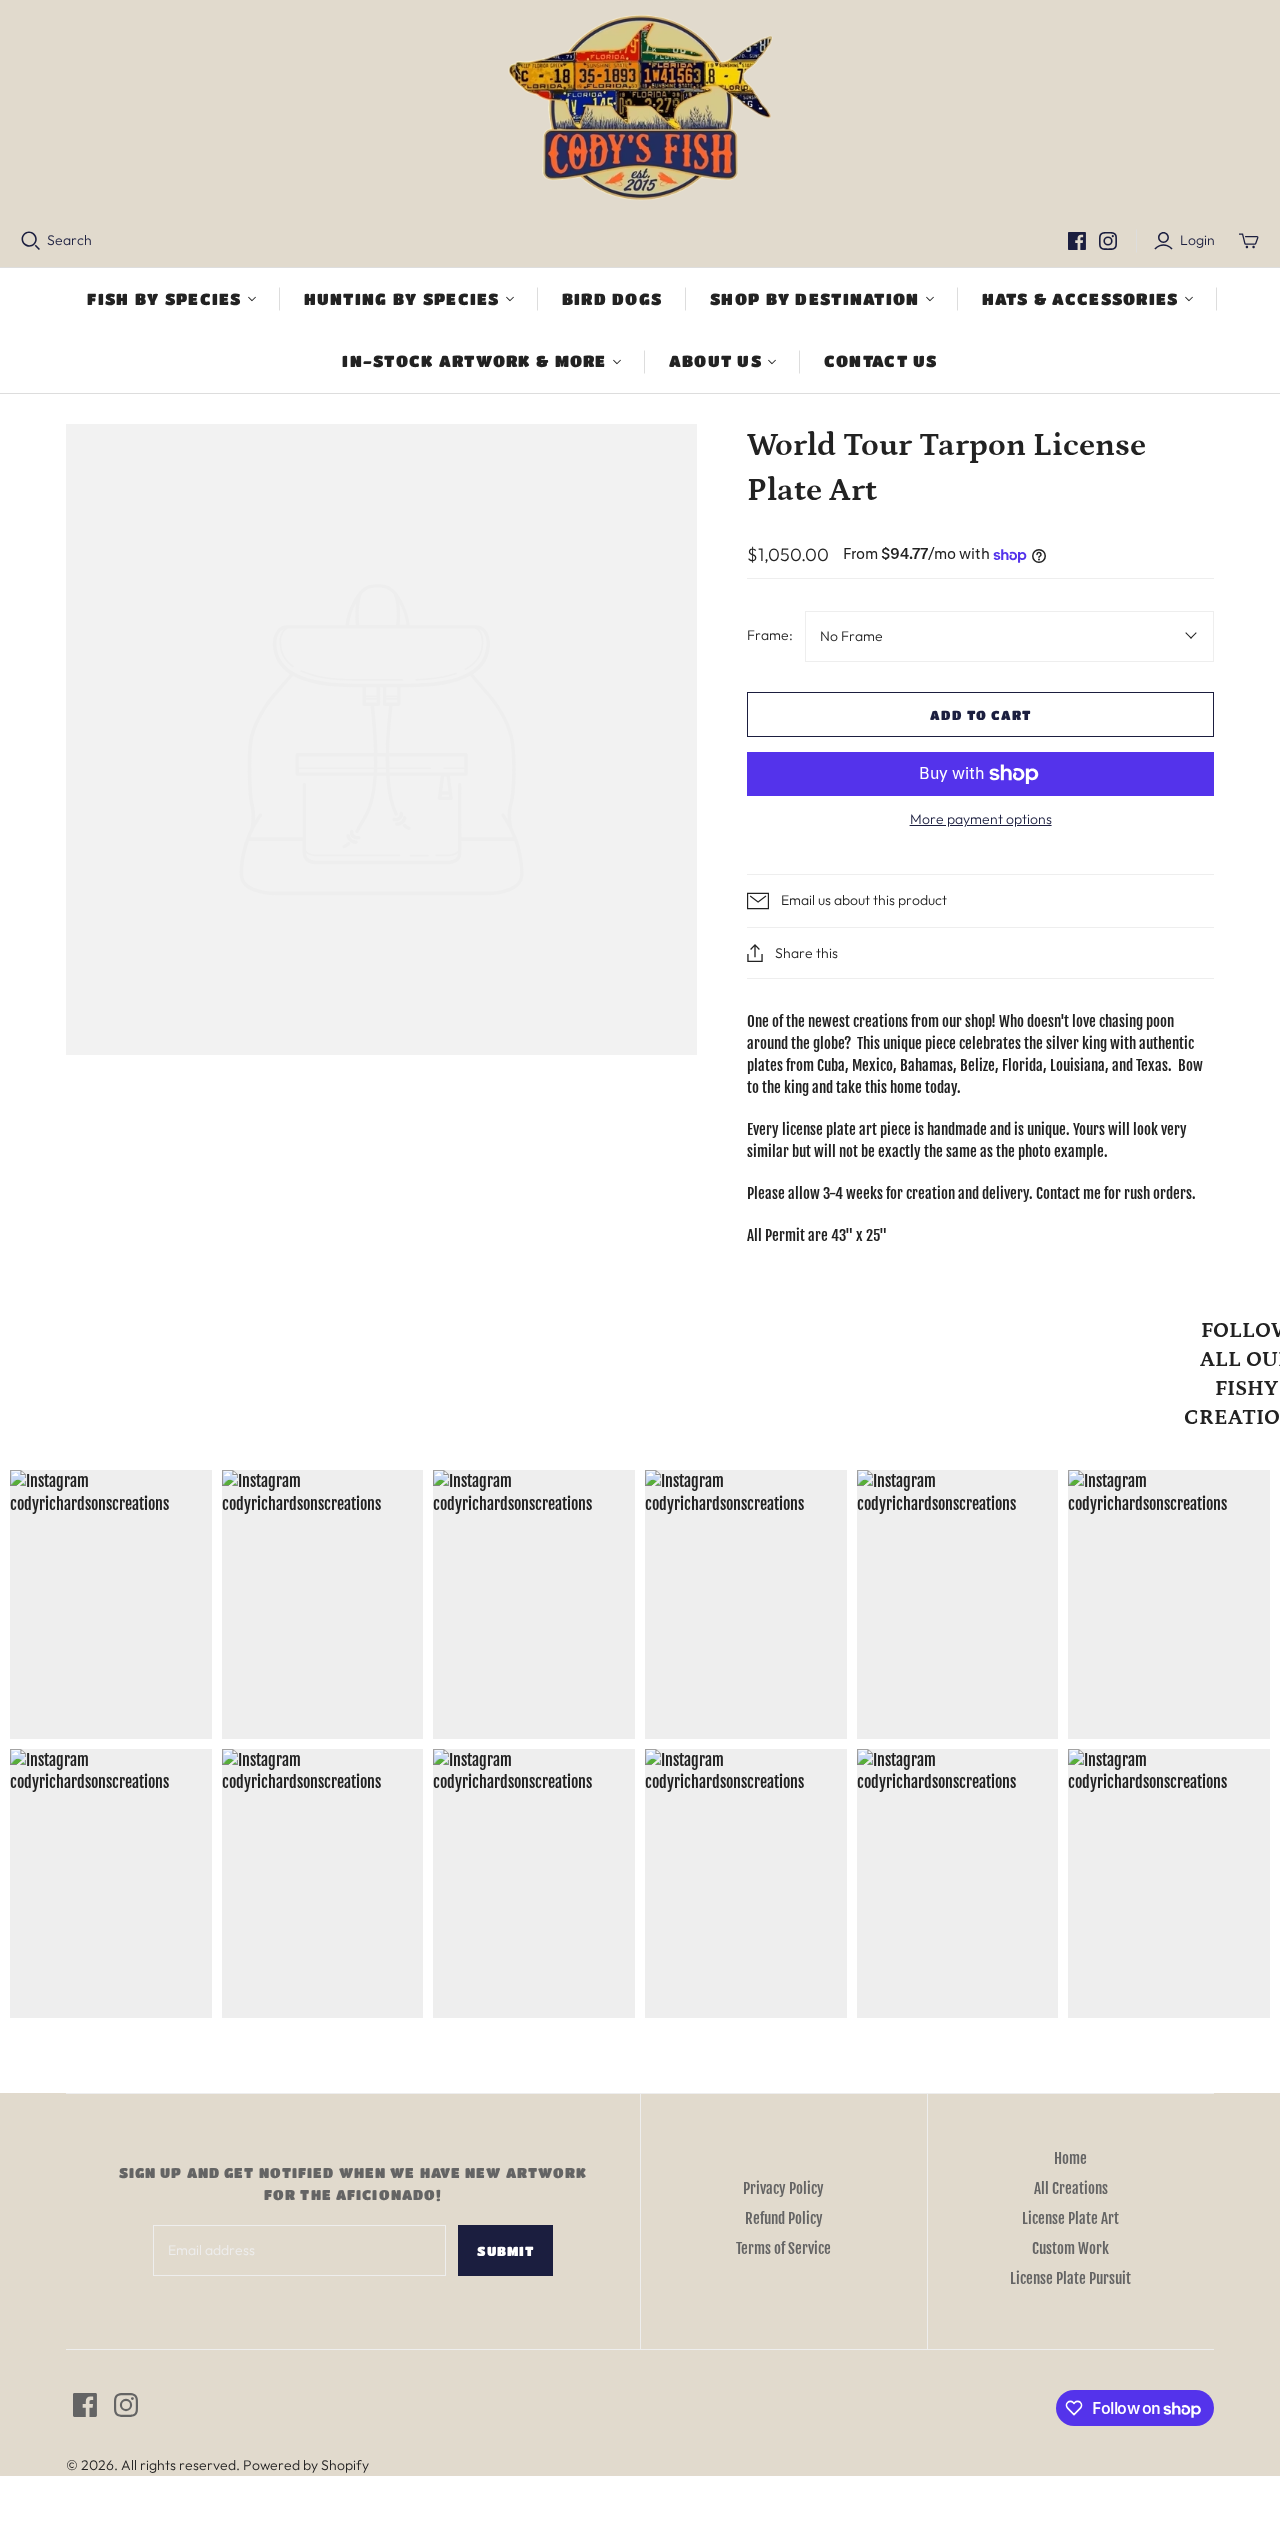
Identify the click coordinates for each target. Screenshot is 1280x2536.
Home (1070, 2158)
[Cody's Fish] (640, 110)
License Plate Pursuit (1070, 2278)
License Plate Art (1070, 2218)
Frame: (770, 635)
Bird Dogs (612, 298)
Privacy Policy (783, 2188)
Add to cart (980, 714)
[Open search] (31, 241)
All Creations (1071, 2188)
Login (1197, 240)
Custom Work (1070, 2248)
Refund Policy (784, 2218)
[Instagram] (1108, 241)
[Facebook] (1077, 241)
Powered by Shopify (306, 2465)
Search (69, 240)
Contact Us (881, 360)
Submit (505, 2250)
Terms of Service (783, 2248)
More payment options (981, 819)
